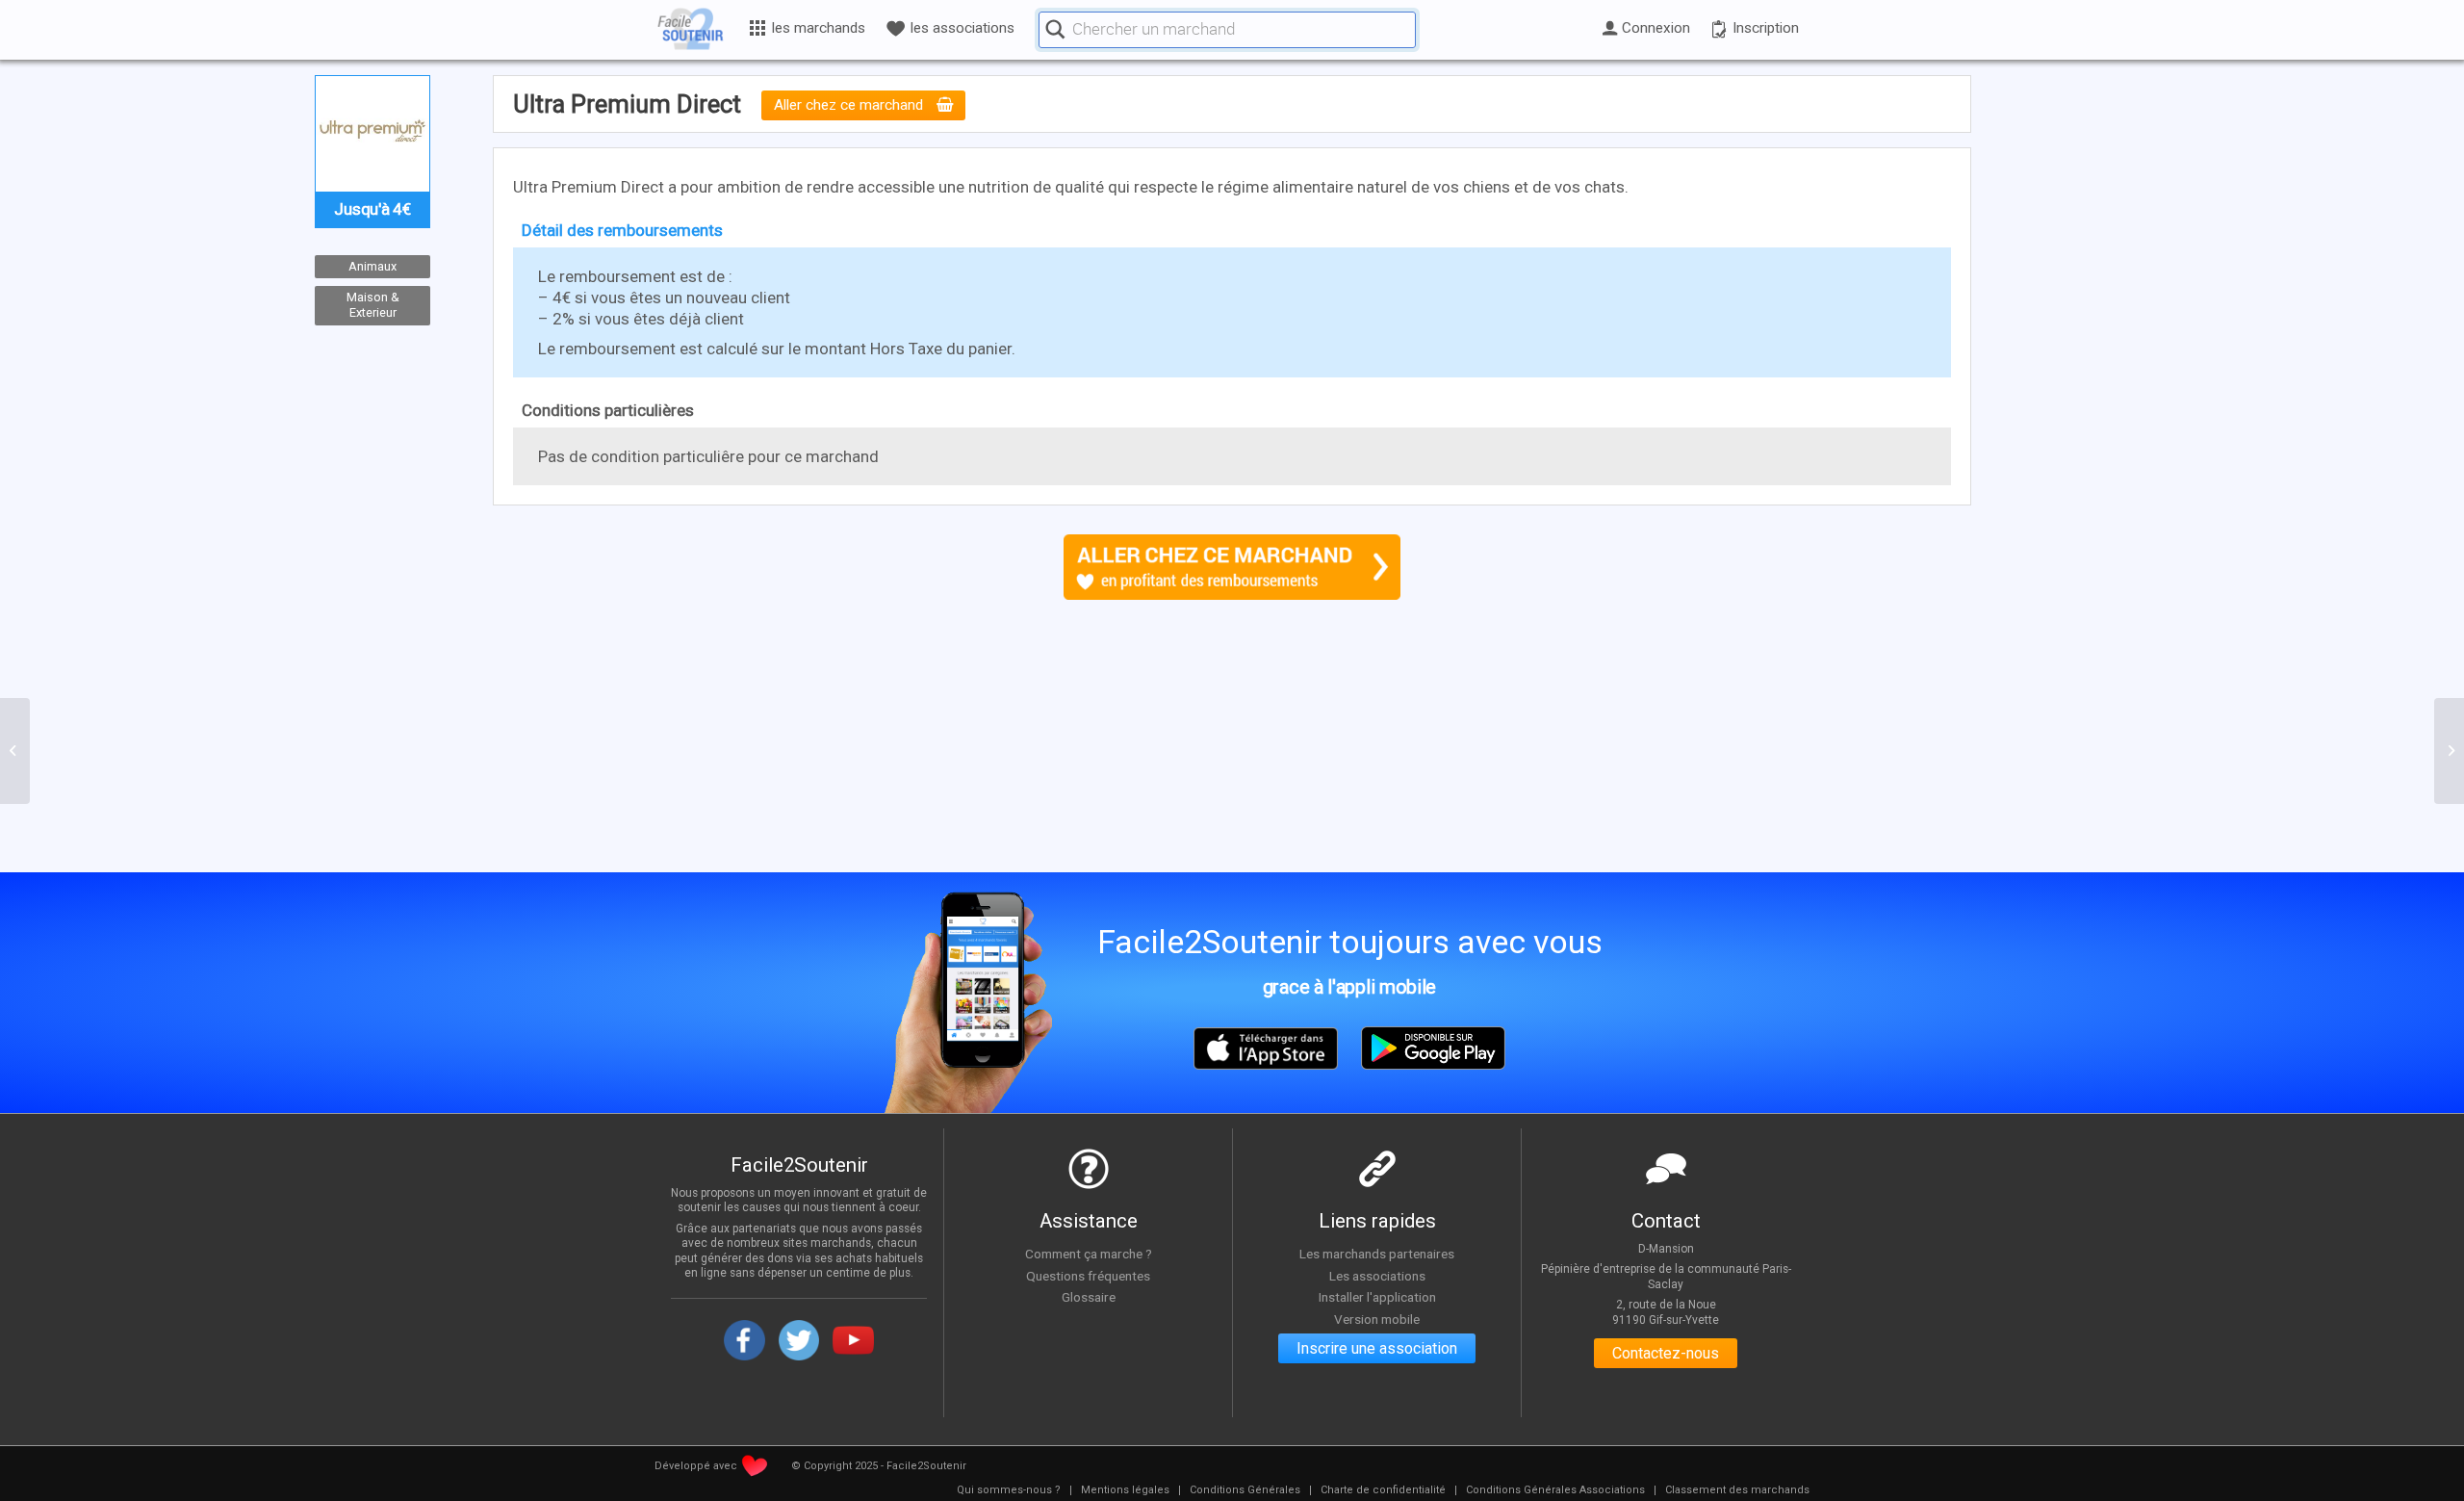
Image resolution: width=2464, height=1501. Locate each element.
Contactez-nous (1666, 1353)
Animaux (372, 266)
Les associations (1377, 1276)
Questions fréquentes (1088, 1276)
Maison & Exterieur (373, 305)
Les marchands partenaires (1377, 1254)
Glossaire (1089, 1297)
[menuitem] (1009, 1490)
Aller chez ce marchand (850, 106)
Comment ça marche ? (1089, 1254)
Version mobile (1377, 1319)
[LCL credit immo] (15, 751)
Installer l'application (1377, 1297)
